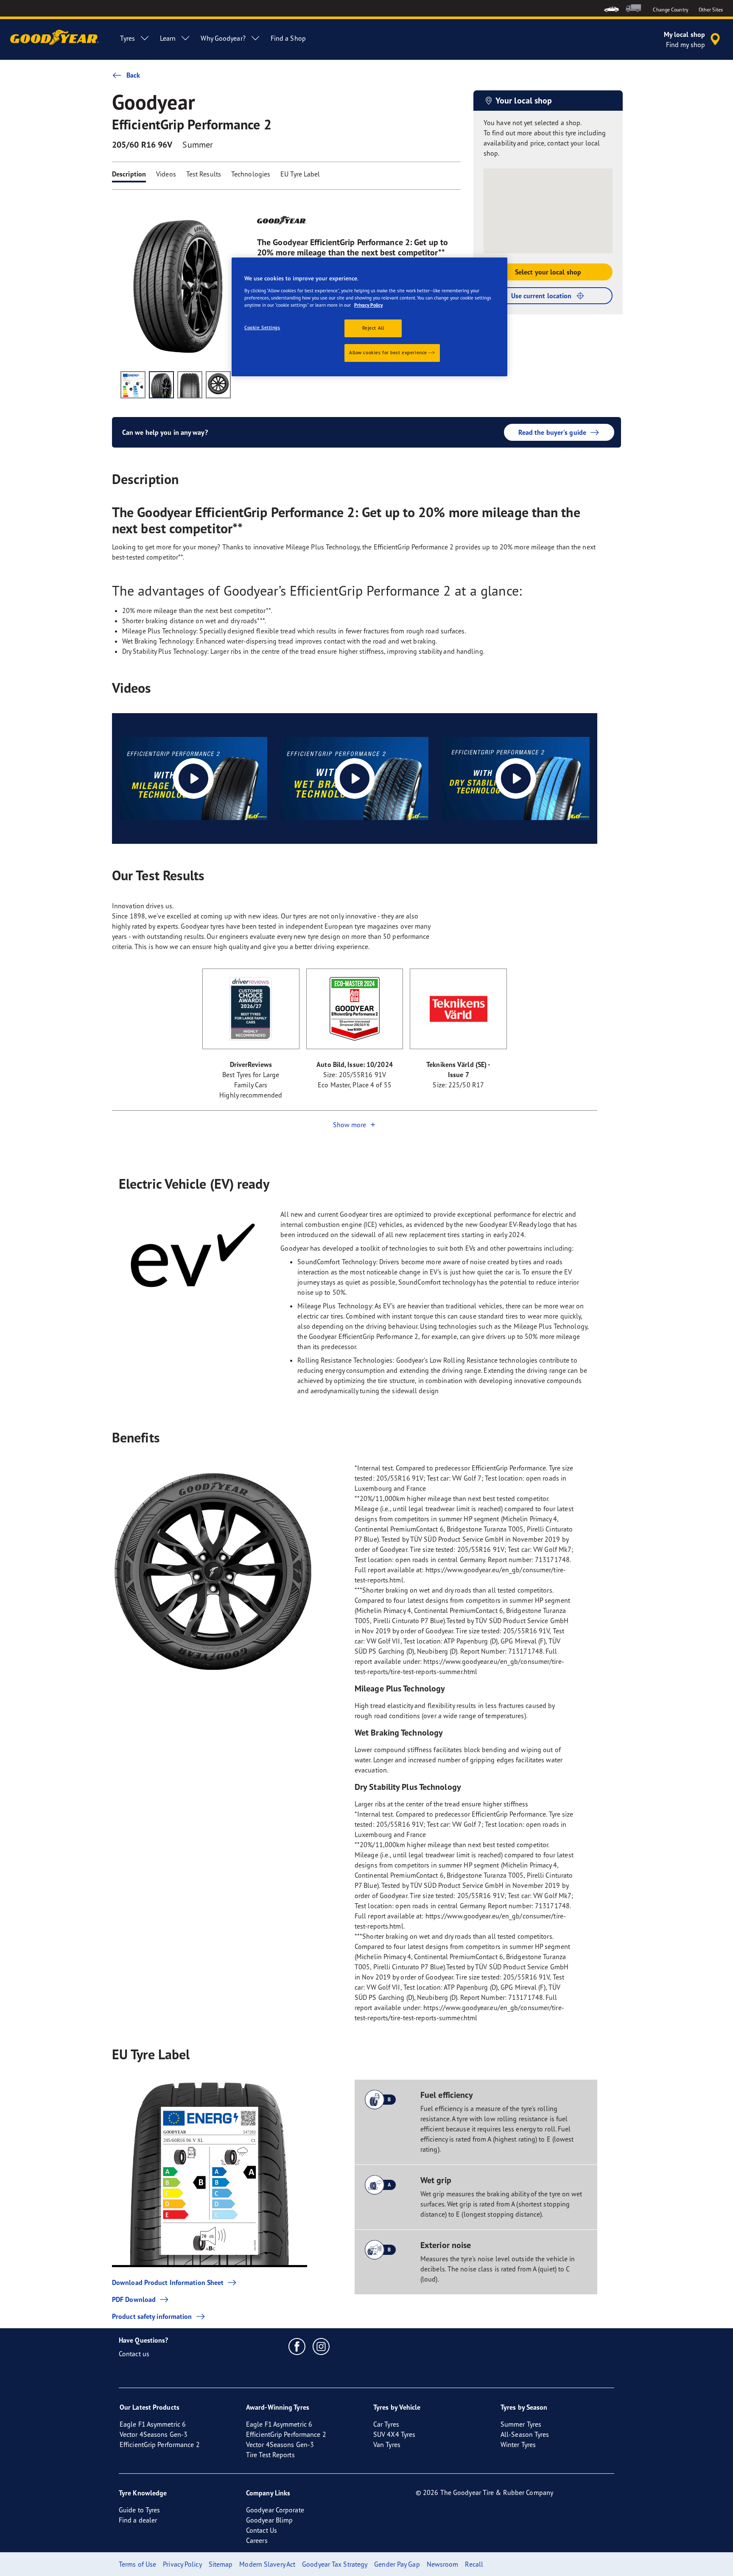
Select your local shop (548, 272)
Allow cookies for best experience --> (392, 353)
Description (129, 174)
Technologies (251, 174)
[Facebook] (297, 2346)
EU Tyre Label (300, 174)
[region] (369, 317)
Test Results (204, 174)
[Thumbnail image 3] (190, 385)
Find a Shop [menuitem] (288, 38)
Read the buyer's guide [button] (552, 432)
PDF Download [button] (134, 2299)
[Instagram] (321, 2346)
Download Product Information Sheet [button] (168, 2282)
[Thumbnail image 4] (218, 385)
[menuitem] (611, 8)
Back (133, 75)
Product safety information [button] (152, 2316)
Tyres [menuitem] (127, 38)
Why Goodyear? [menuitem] (223, 38)
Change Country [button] (670, 10)
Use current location (541, 296)
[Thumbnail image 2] (161, 385)
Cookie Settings (262, 328)
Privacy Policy (368, 305)
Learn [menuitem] (168, 38)
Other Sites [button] (711, 10)
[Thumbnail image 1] (133, 385)
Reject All (373, 328)
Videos (166, 174)
